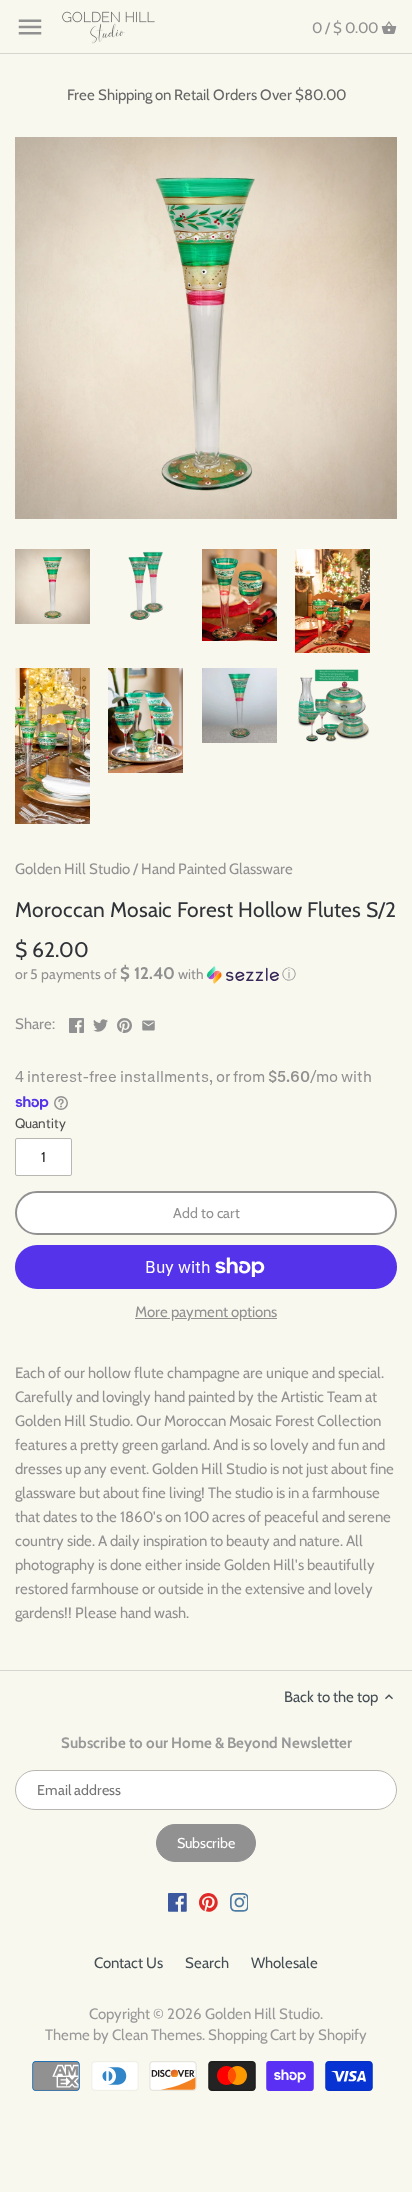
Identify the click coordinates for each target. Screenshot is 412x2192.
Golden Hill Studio (72, 869)
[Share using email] (148, 1022)
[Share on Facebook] (76, 1022)
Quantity (40, 1123)
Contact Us (128, 1963)
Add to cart (206, 1213)
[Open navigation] (30, 27)
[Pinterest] (208, 1901)
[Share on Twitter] (100, 1022)
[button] (206, 974)
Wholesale (284, 1963)
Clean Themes (157, 2035)
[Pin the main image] (124, 1022)
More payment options (206, 1312)
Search (207, 1963)
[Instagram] (239, 1901)
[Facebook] (177, 1901)
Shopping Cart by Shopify (287, 2035)
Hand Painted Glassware (217, 869)
